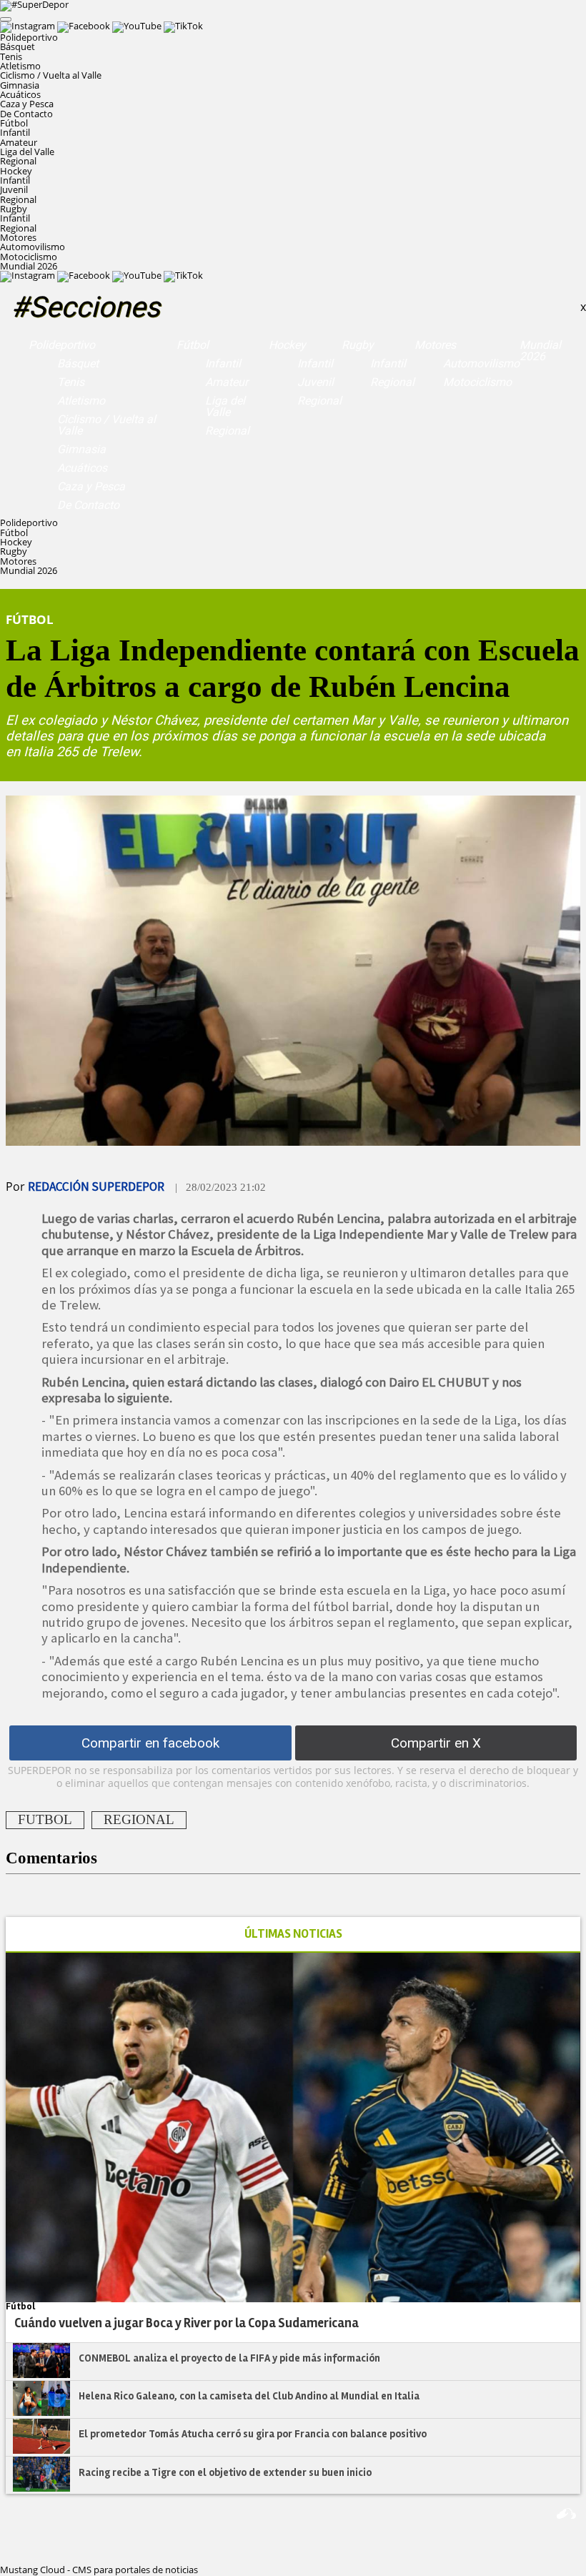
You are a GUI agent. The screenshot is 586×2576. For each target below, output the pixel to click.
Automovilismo (33, 247)
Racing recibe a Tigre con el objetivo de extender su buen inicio (225, 2472)
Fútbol (193, 345)
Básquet (18, 46)
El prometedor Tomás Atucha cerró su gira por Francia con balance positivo (253, 2434)
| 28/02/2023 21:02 (220, 1187)
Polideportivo (62, 345)
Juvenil (14, 189)
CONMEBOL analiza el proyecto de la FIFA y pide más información (229, 2358)
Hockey (287, 345)
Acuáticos (20, 94)
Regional (18, 161)
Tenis (11, 56)
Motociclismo (29, 257)
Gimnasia (20, 85)
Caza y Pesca (27, 104)
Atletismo (20, 66)
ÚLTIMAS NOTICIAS (293, 1934)
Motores (435, 345)
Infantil (15, 132)
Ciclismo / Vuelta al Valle (51, 75)
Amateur (19, 142)
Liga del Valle (27, 152)
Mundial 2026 (29, 266)
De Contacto (26, 114)
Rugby (358, 345)
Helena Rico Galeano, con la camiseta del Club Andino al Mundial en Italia (249, 2396)
